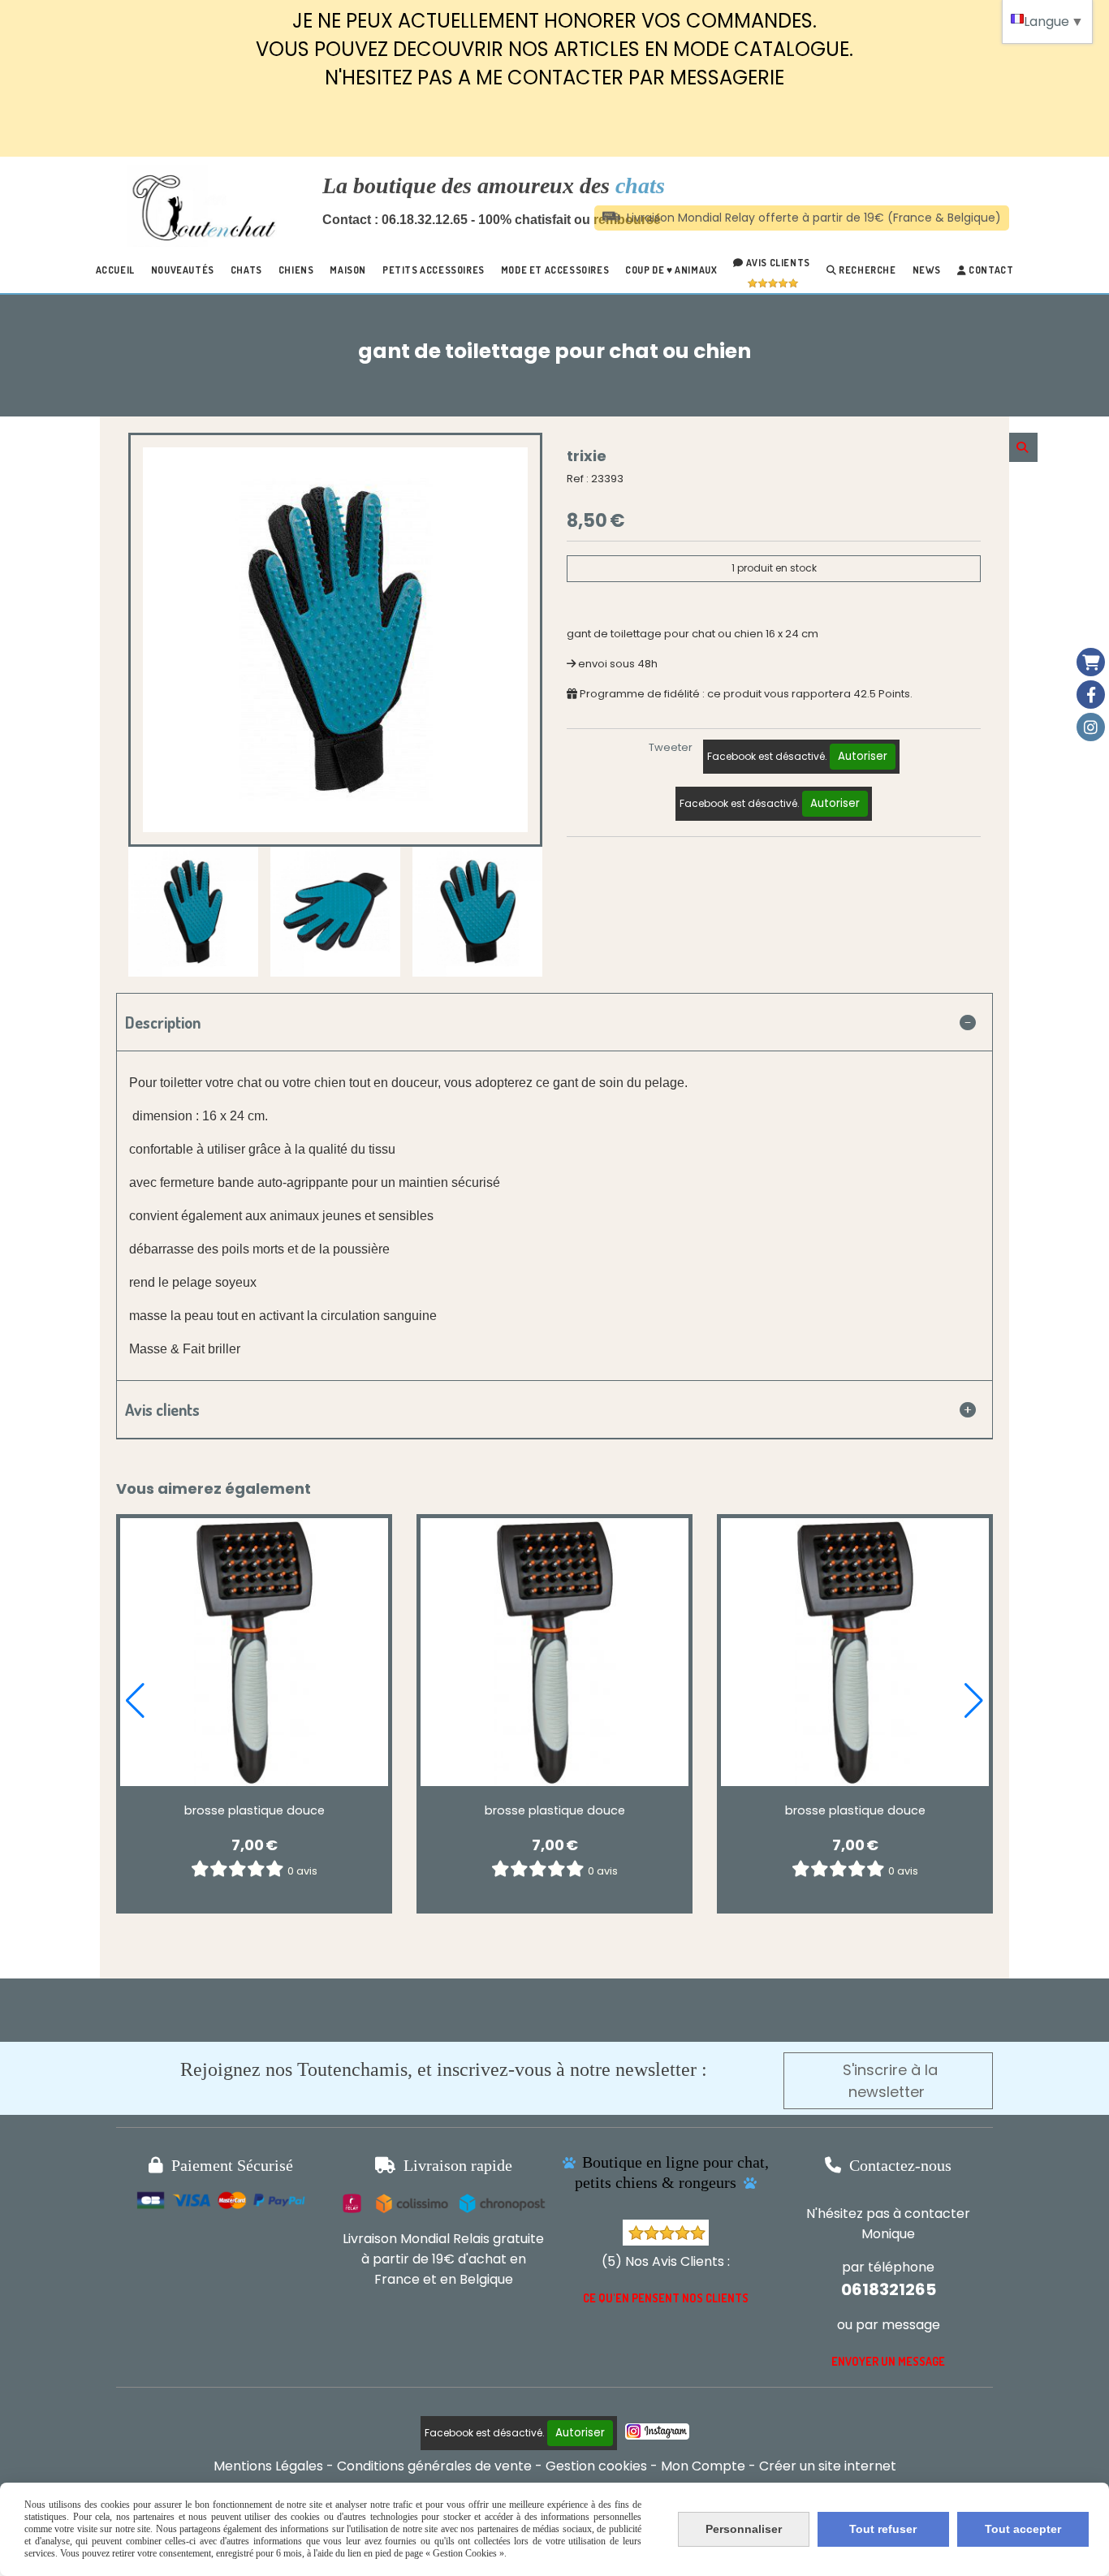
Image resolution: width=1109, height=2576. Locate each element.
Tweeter (671, 747)
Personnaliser (744, 2529)
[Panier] (1091, 662)
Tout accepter (1023, 2529)
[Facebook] (1091, 695)
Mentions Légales (268, 2466)
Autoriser (863, 756)
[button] (135, 1701)
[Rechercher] (1023, 447)
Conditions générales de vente (434, 2466)
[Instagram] (1091, 727)
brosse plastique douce (255, 1810)
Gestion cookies (596, 2466)
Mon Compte (703, 2466)
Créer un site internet (828, 2466)
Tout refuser (883, 2529)
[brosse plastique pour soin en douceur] (254, 1652)
